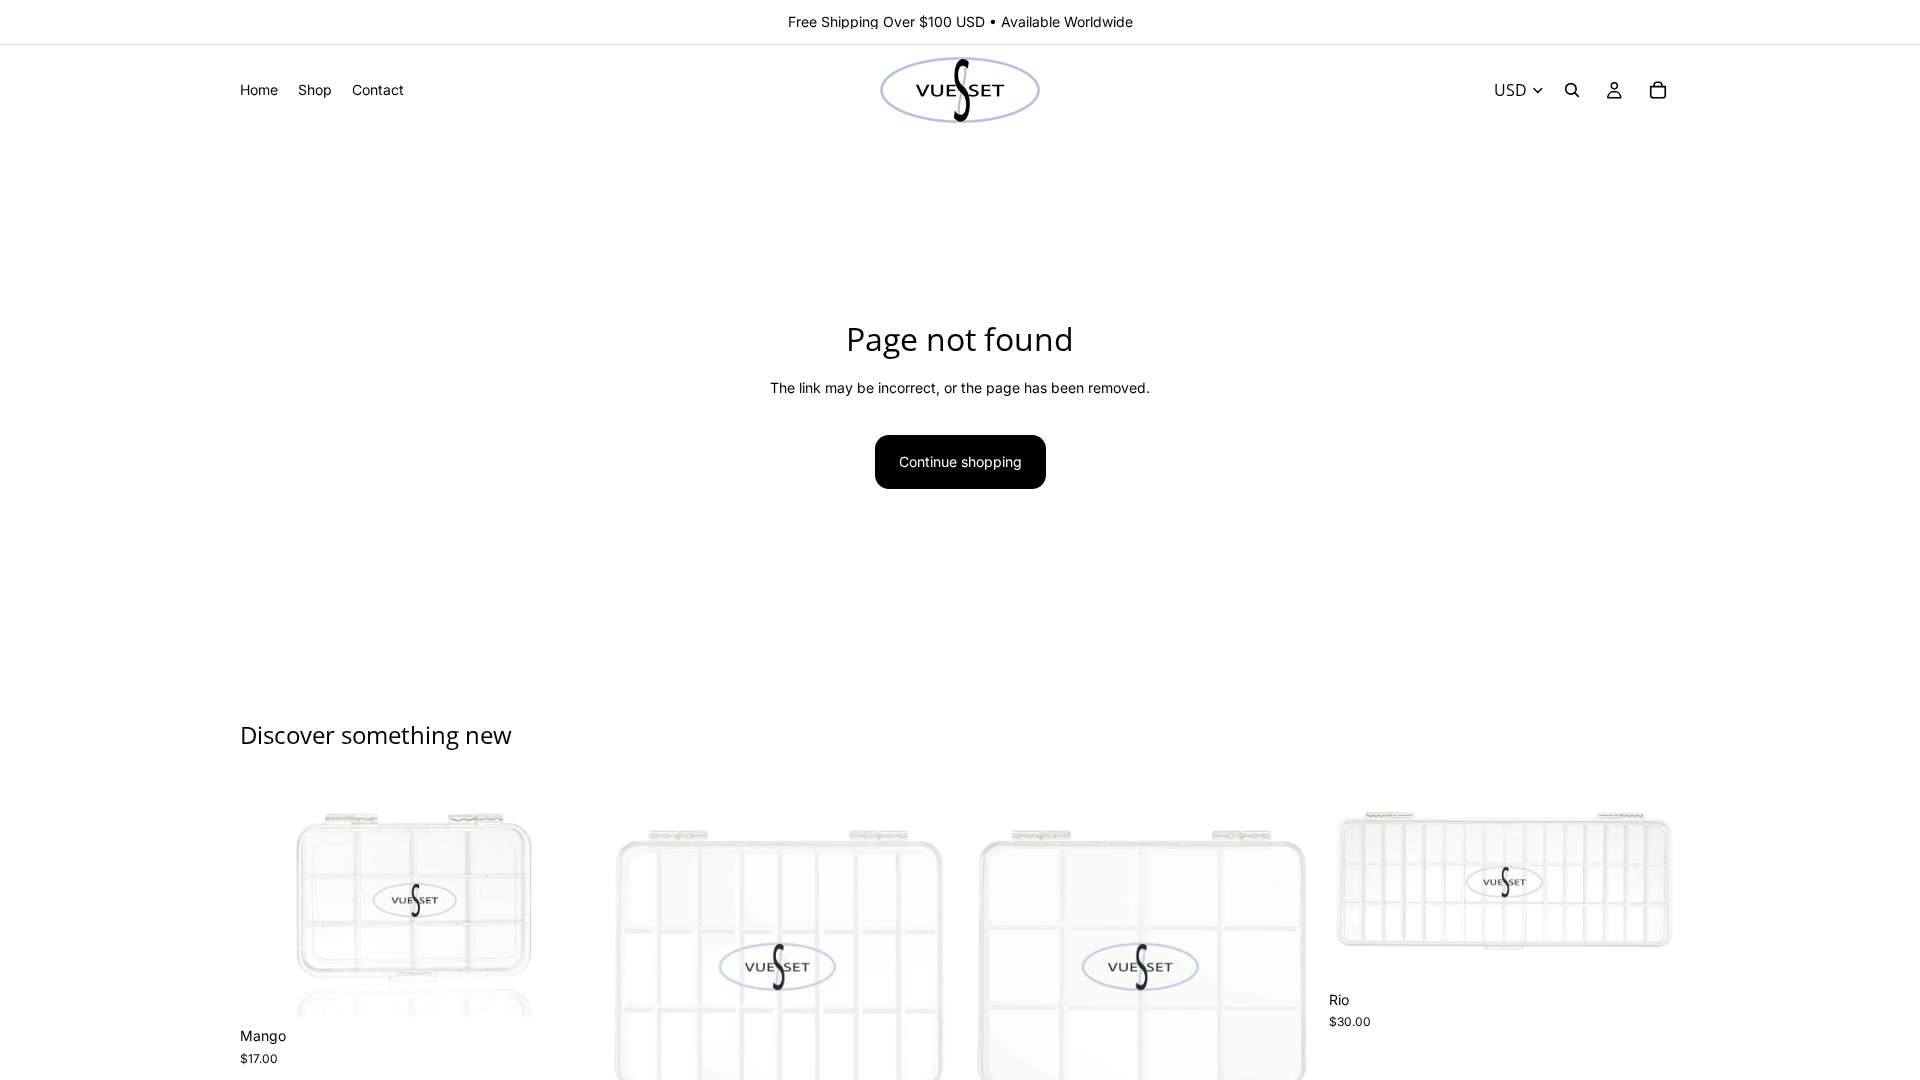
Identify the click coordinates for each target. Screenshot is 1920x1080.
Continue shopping (960, 461)
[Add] (560, 987)
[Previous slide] (270, 900)
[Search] (1572, 90)
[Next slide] (561, 900)
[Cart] (1658, 90)
